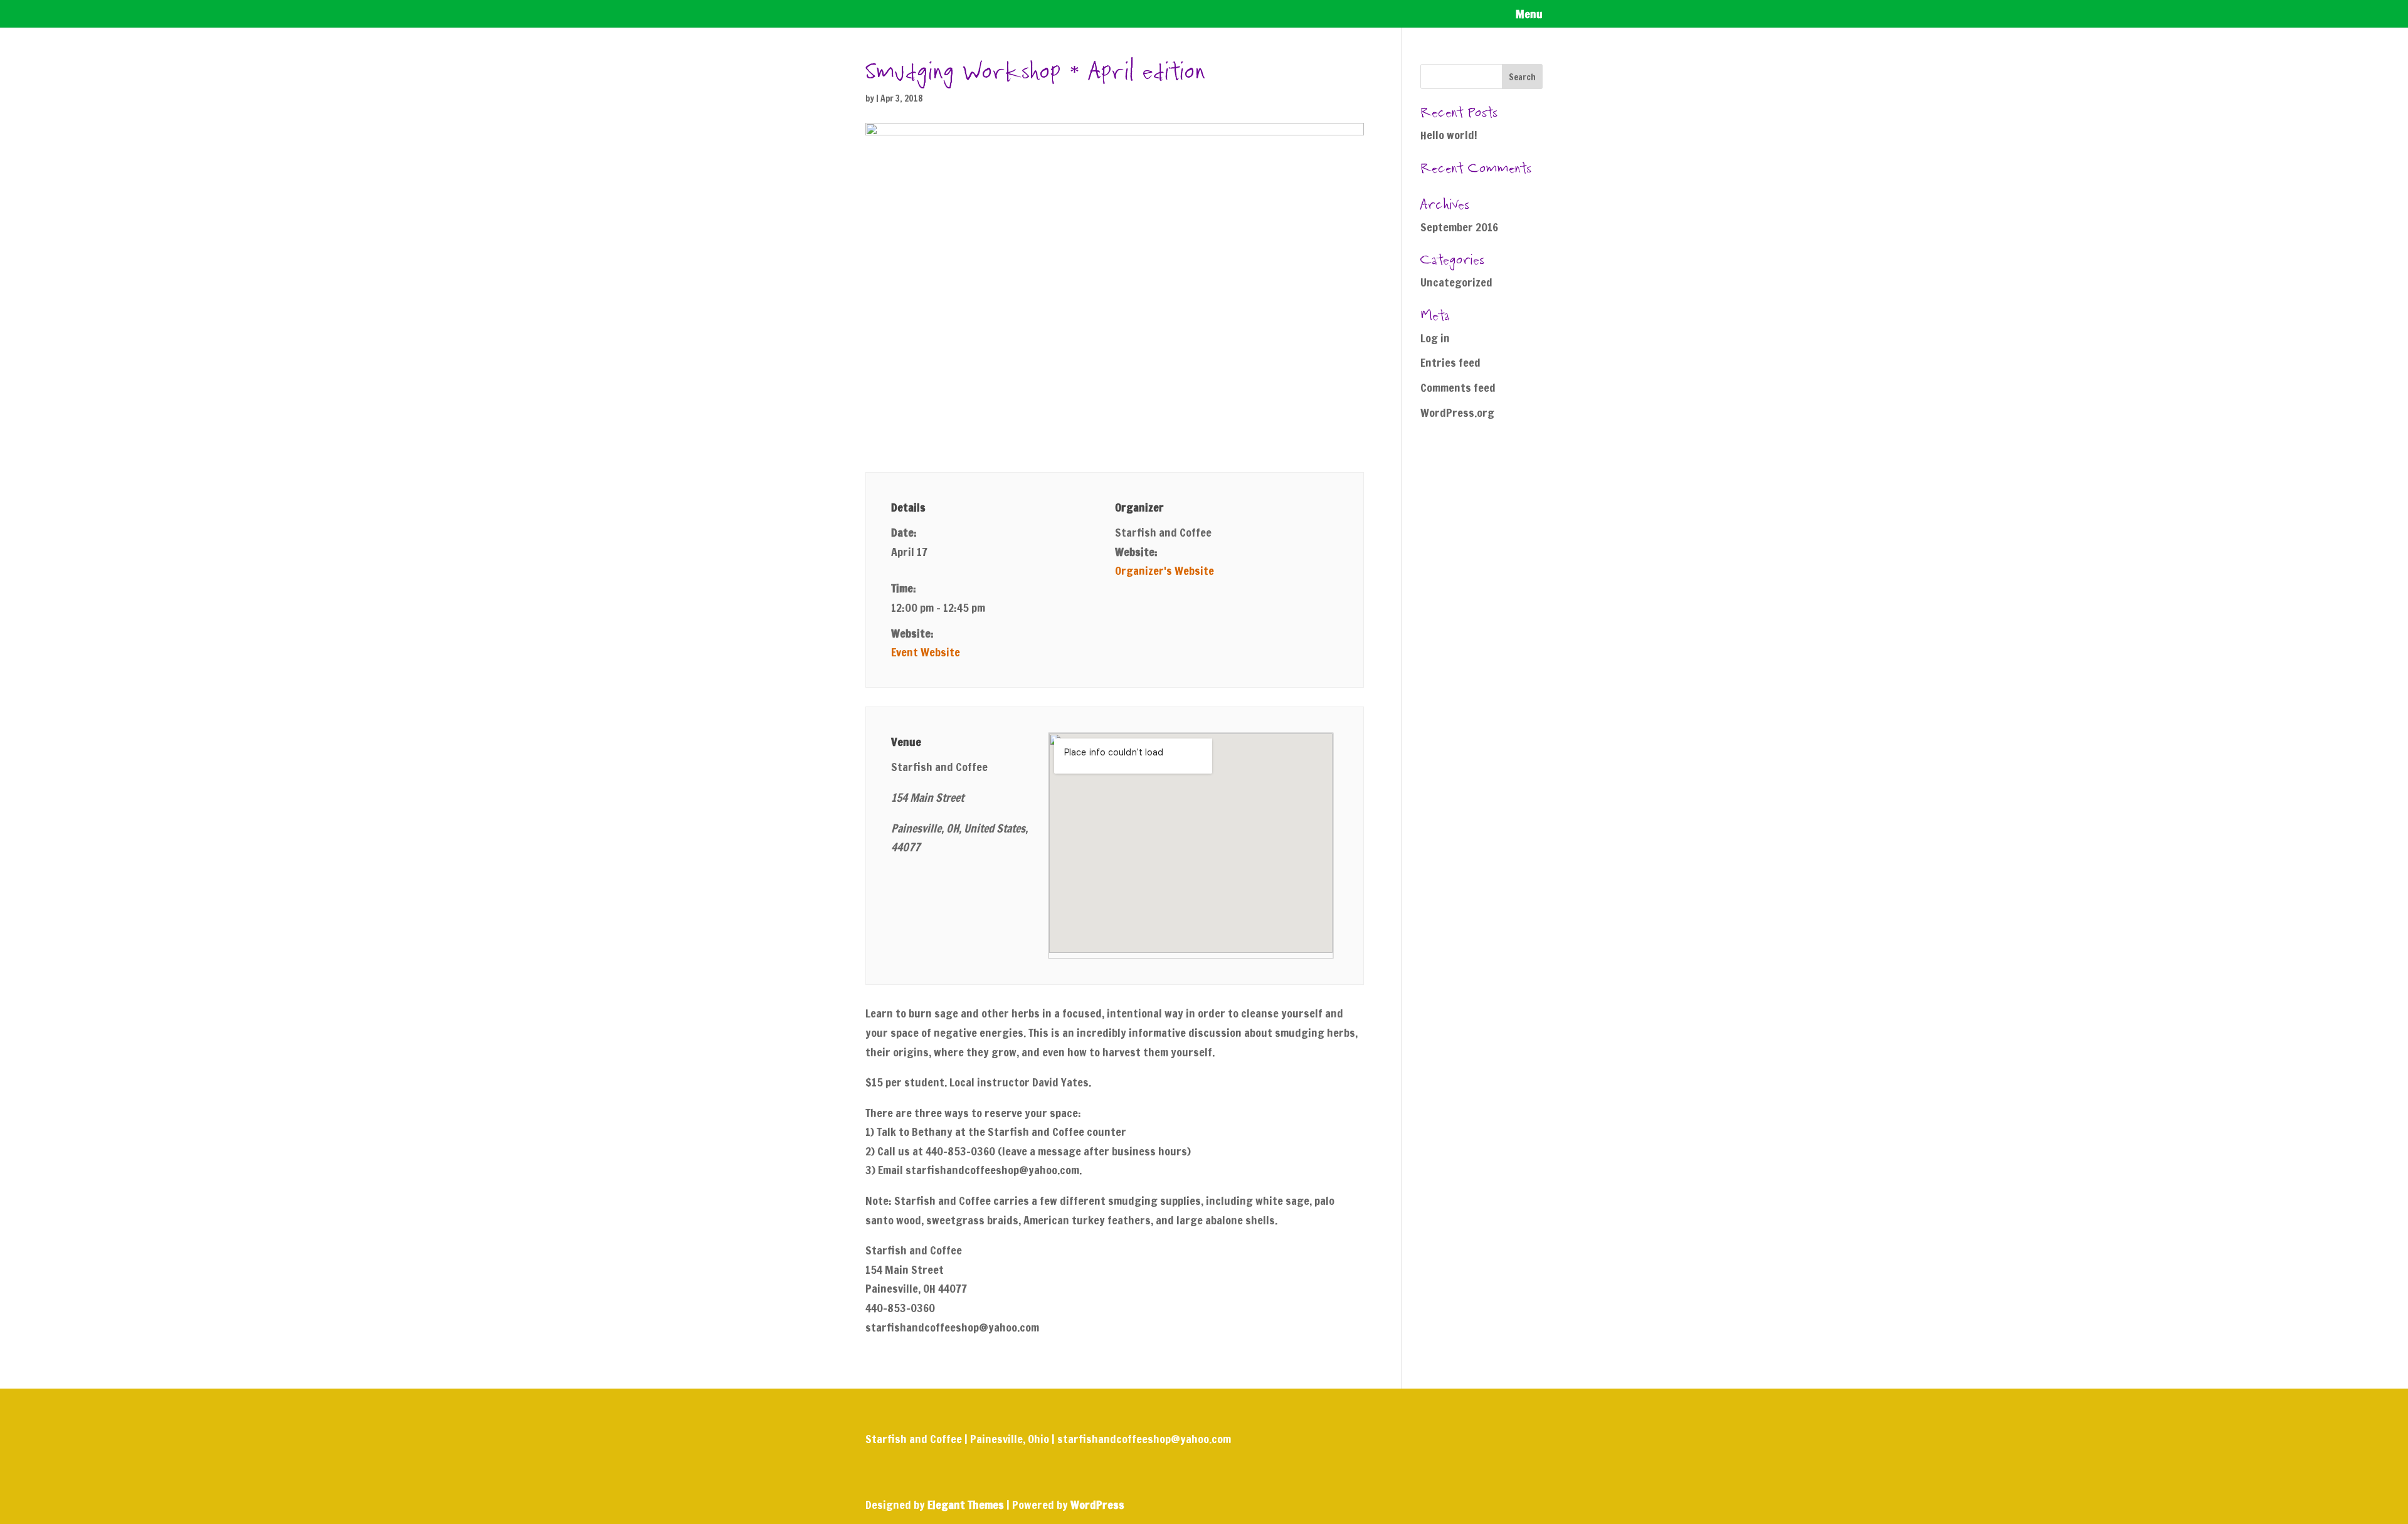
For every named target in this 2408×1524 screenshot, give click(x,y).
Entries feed (1450, 362)
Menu (1529, 16)
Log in (1435, 338)
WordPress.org (1457, 413)
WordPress (1097, 1505)
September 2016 (1459, 227)
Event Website (926, 652)
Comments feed (1458, 387)
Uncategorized (1456, 282)
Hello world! (1449, 135)
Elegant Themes (966, 1505)
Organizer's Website (1164, 570)
